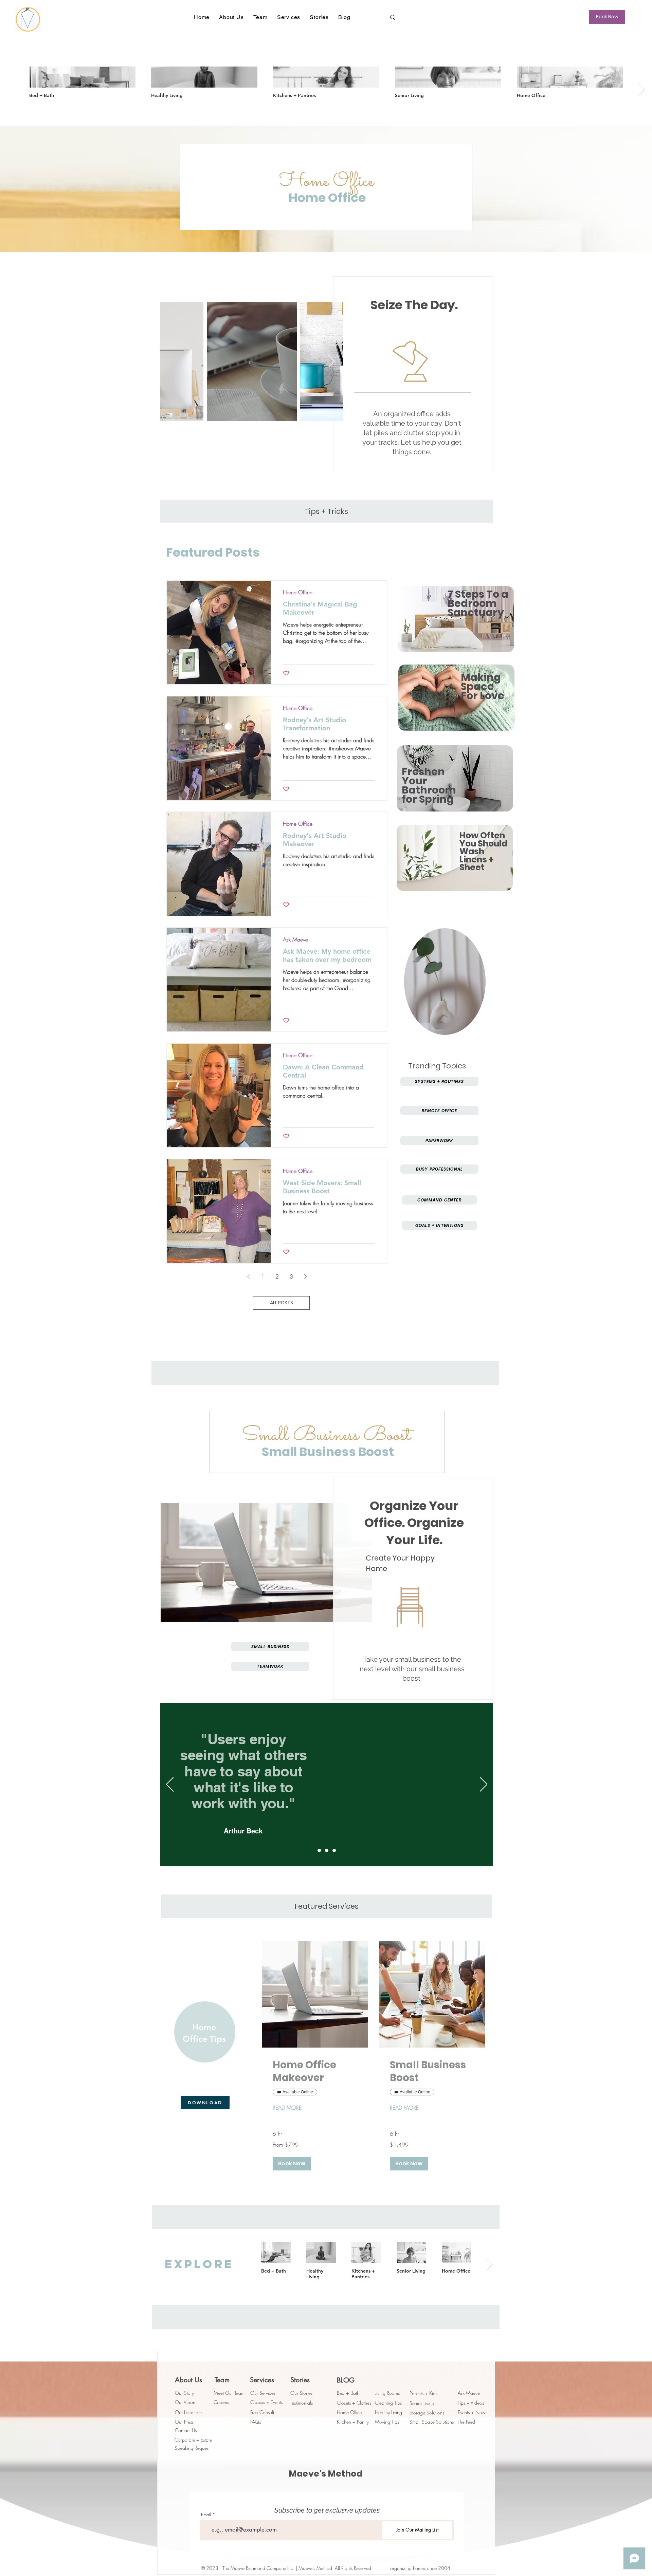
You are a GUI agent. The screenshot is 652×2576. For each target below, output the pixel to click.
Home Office (298, 592)
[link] (315, 2071)
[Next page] (306, 1276)
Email (206, 2515)
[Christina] (334, 1850)
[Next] (484, 1785)
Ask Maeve (295, 939)
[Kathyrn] (319, 1850)
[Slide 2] (327, 1850)
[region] (456, 618)
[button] (231, 17)
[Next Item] (332, 362)
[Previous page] (249, 1276)
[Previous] (170, 1785)
